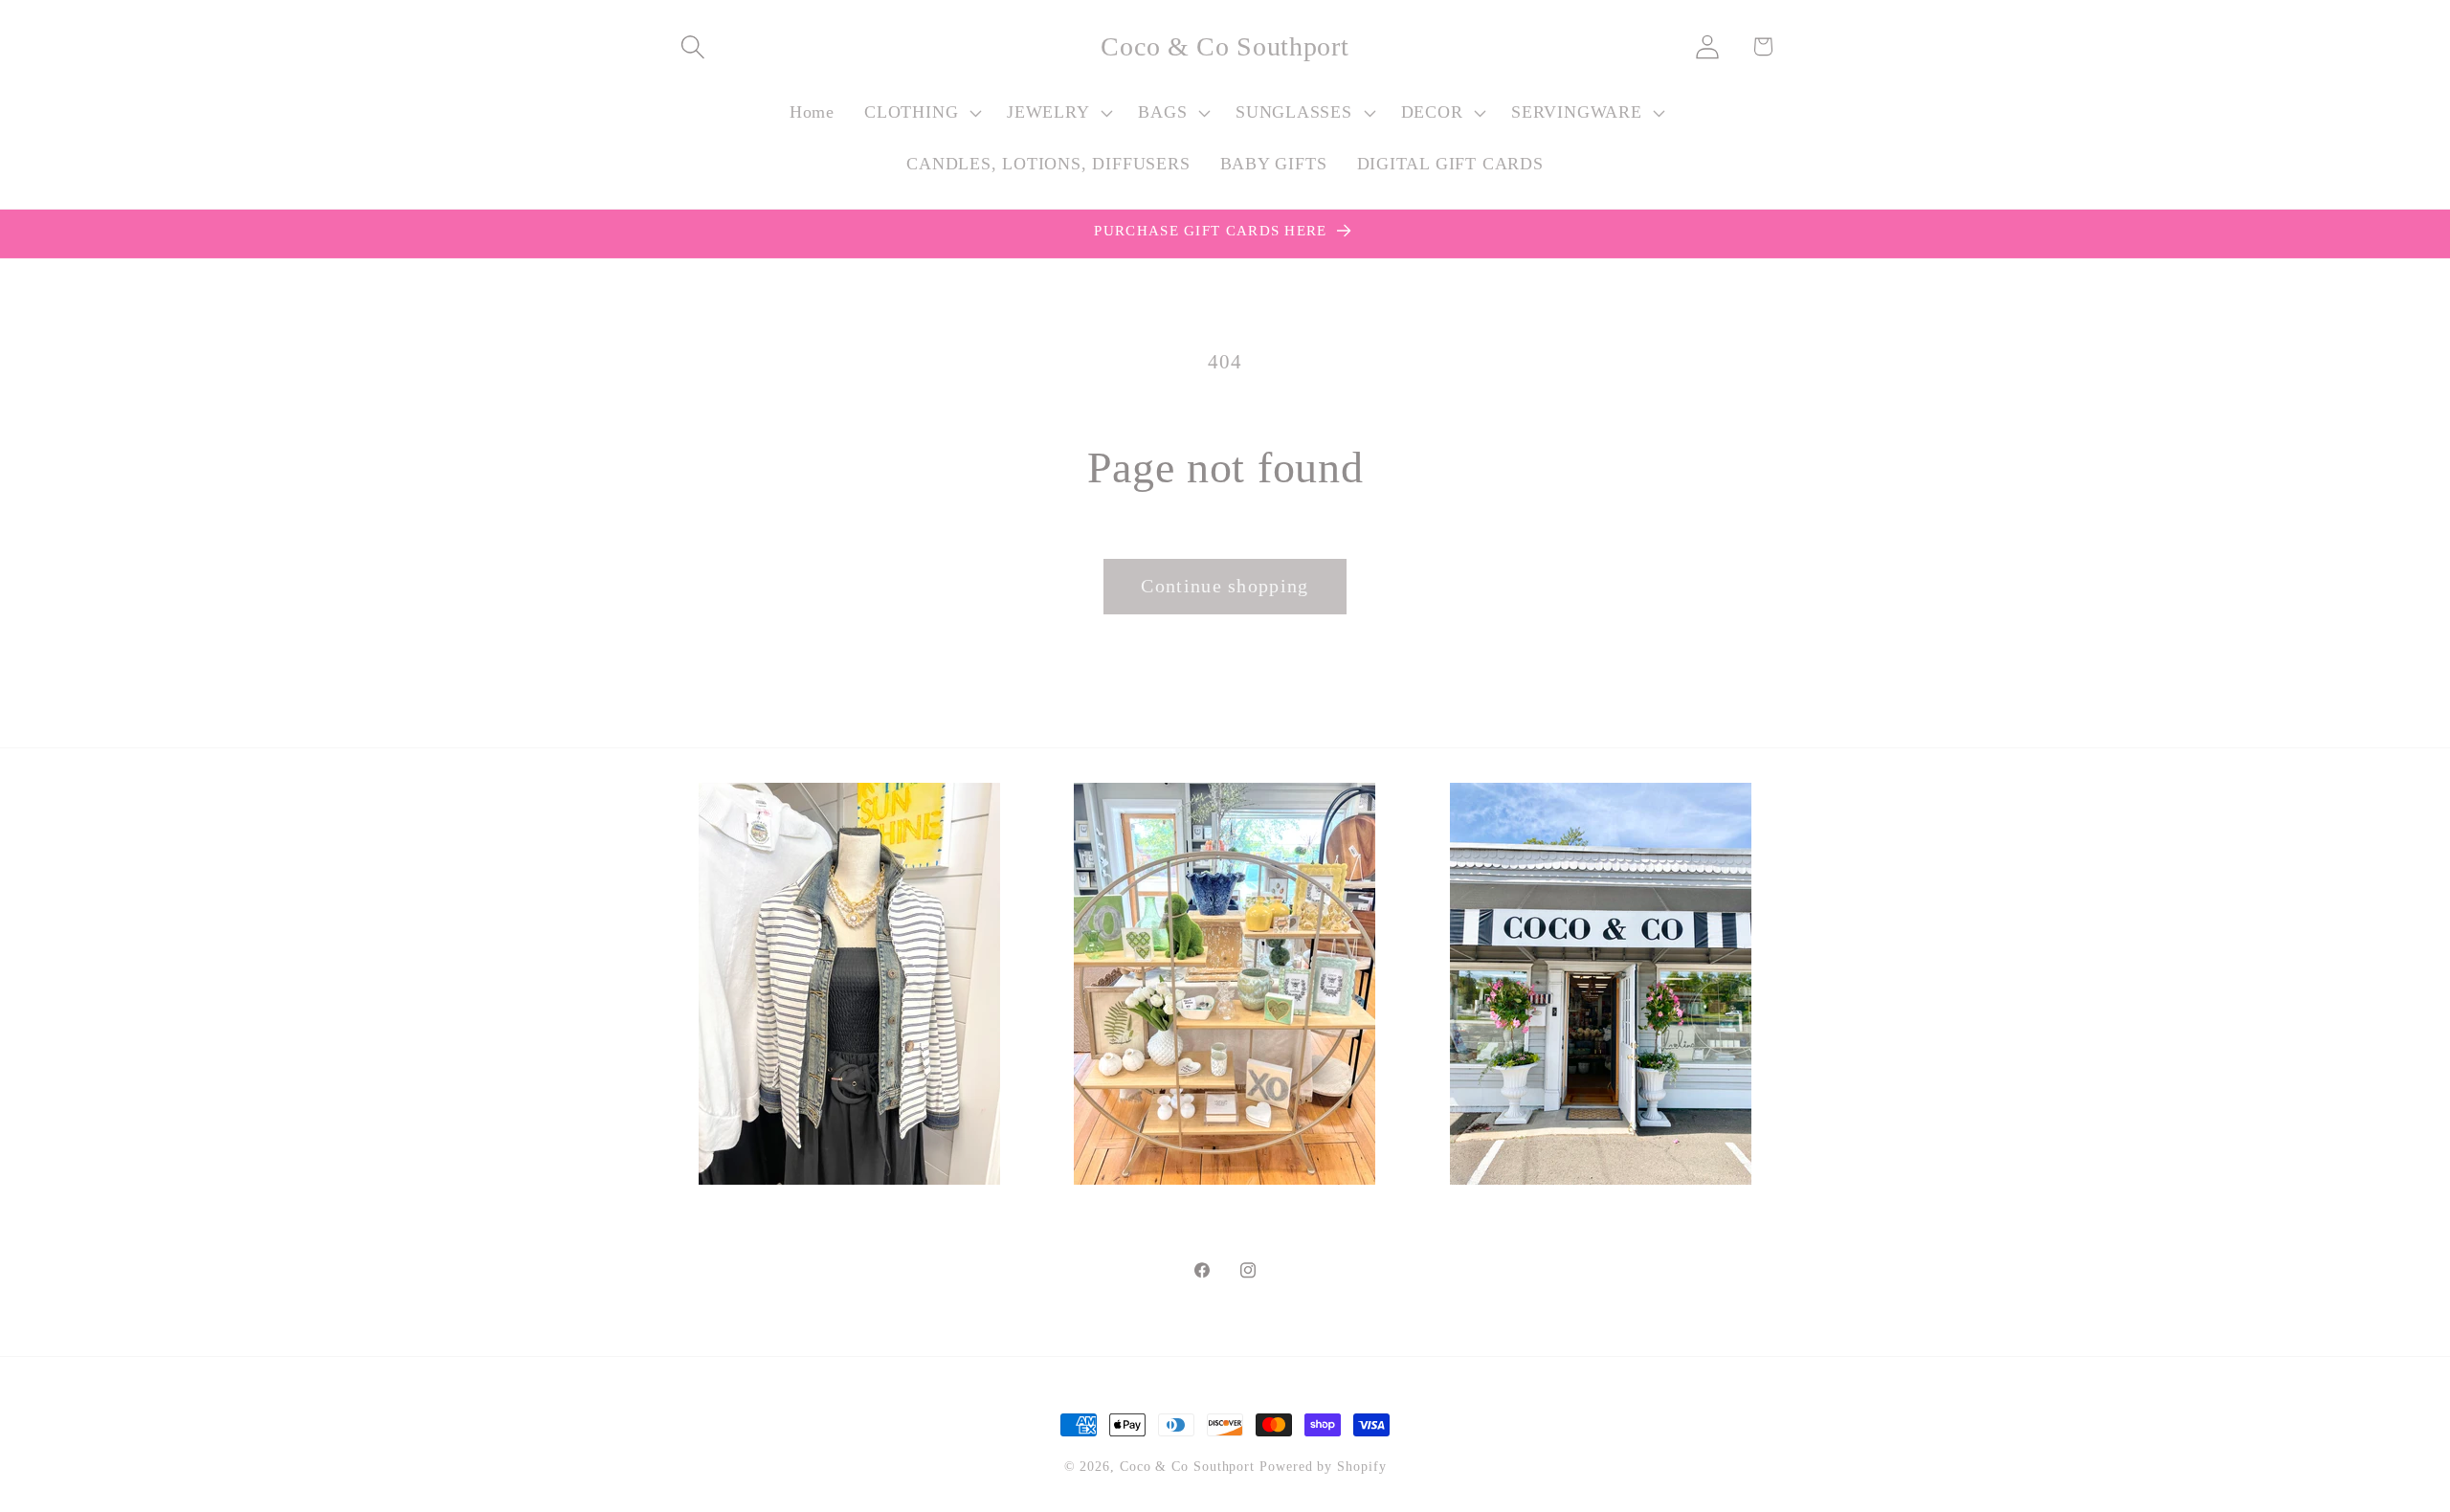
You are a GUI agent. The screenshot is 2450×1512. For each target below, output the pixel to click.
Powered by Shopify (1323, 1466)
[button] (692, 46)
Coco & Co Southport (1187, 1466)
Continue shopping (1225, 586)
